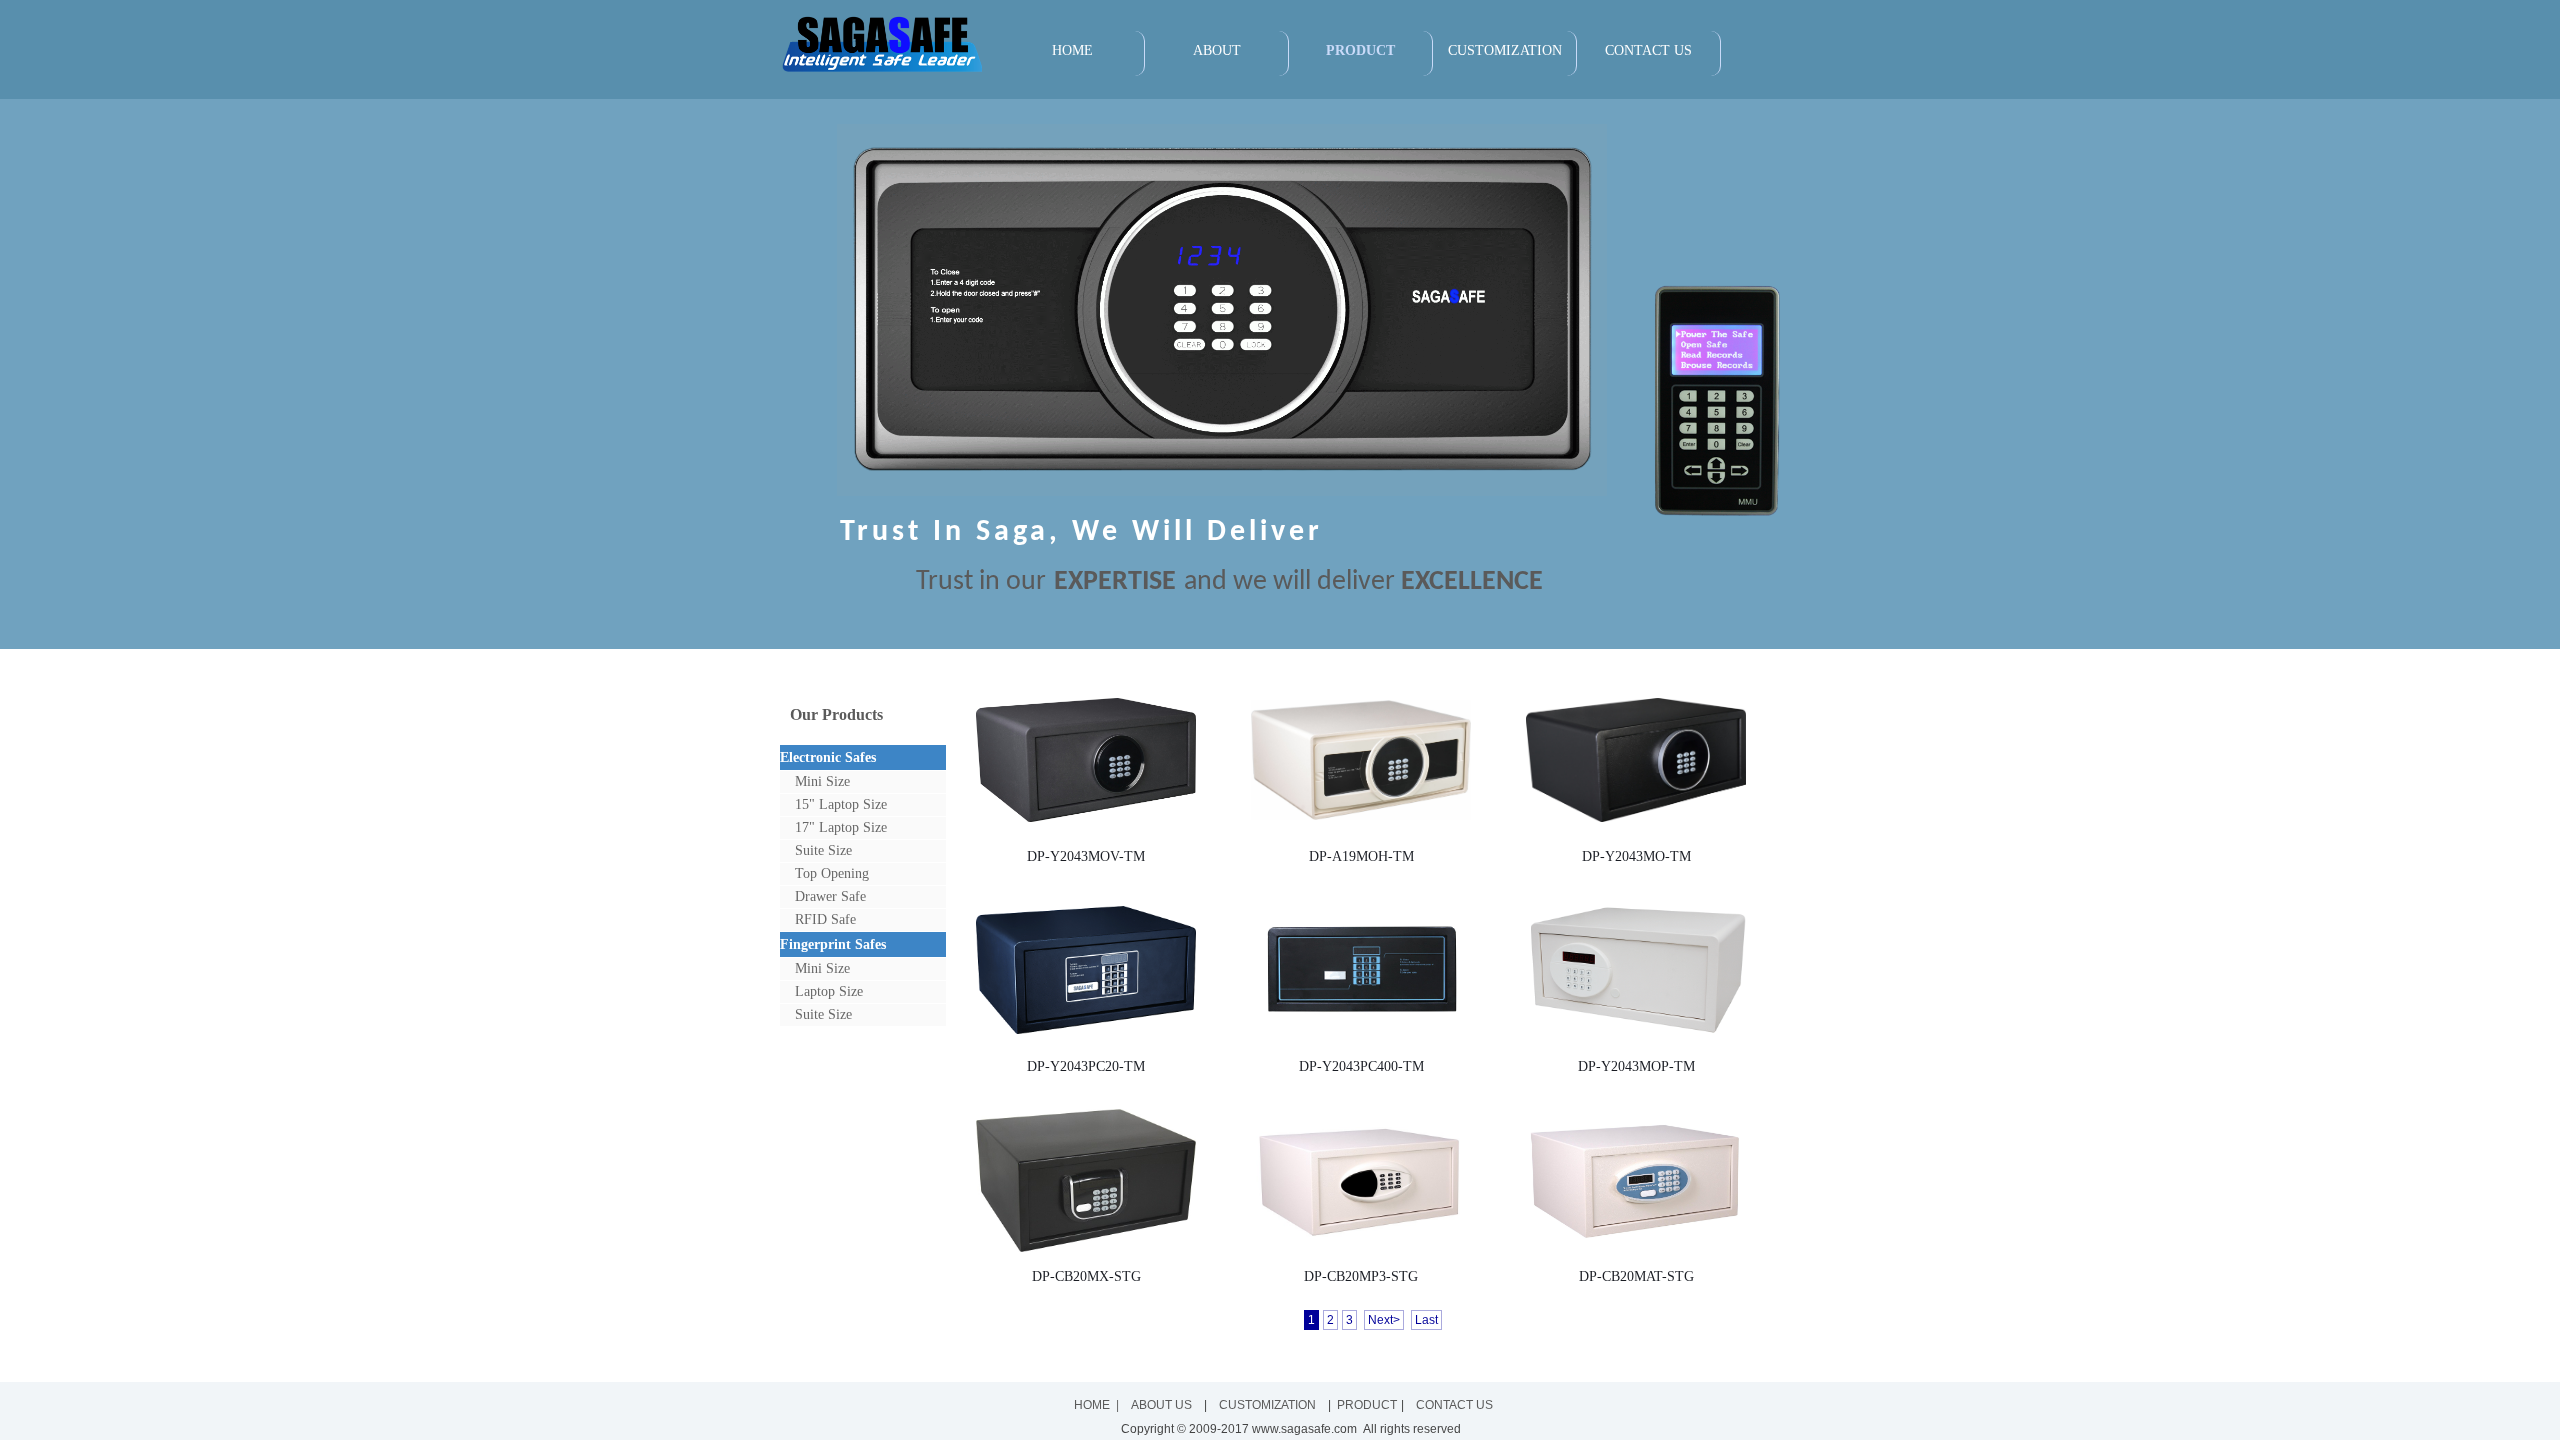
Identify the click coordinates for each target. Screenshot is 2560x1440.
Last (1426, 1320)
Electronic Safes (828, 757)
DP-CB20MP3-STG (1361, 1276)
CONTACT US (1648, 50)
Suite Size (823, 850)
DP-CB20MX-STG (1086, 1276)
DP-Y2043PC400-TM (1361, 1066)
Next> (1384, 1320)
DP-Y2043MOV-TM (1086, 856)
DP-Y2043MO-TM (1636, 856)
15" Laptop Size (841, 804)
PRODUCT (1360, 50)
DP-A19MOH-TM (1361, 856)
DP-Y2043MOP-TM (1636, 1066)
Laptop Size (829, 991)
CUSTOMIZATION (1505, 50)
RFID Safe (825, 919)
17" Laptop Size (841, 827)
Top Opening (832, 873)
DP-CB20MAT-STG (1636, 1276)
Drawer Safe (830, 896)
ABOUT (1217, 50)
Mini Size (822, 781)
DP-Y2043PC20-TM (1086, 1066)
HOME (1072, 50)
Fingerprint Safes (833, 944)
